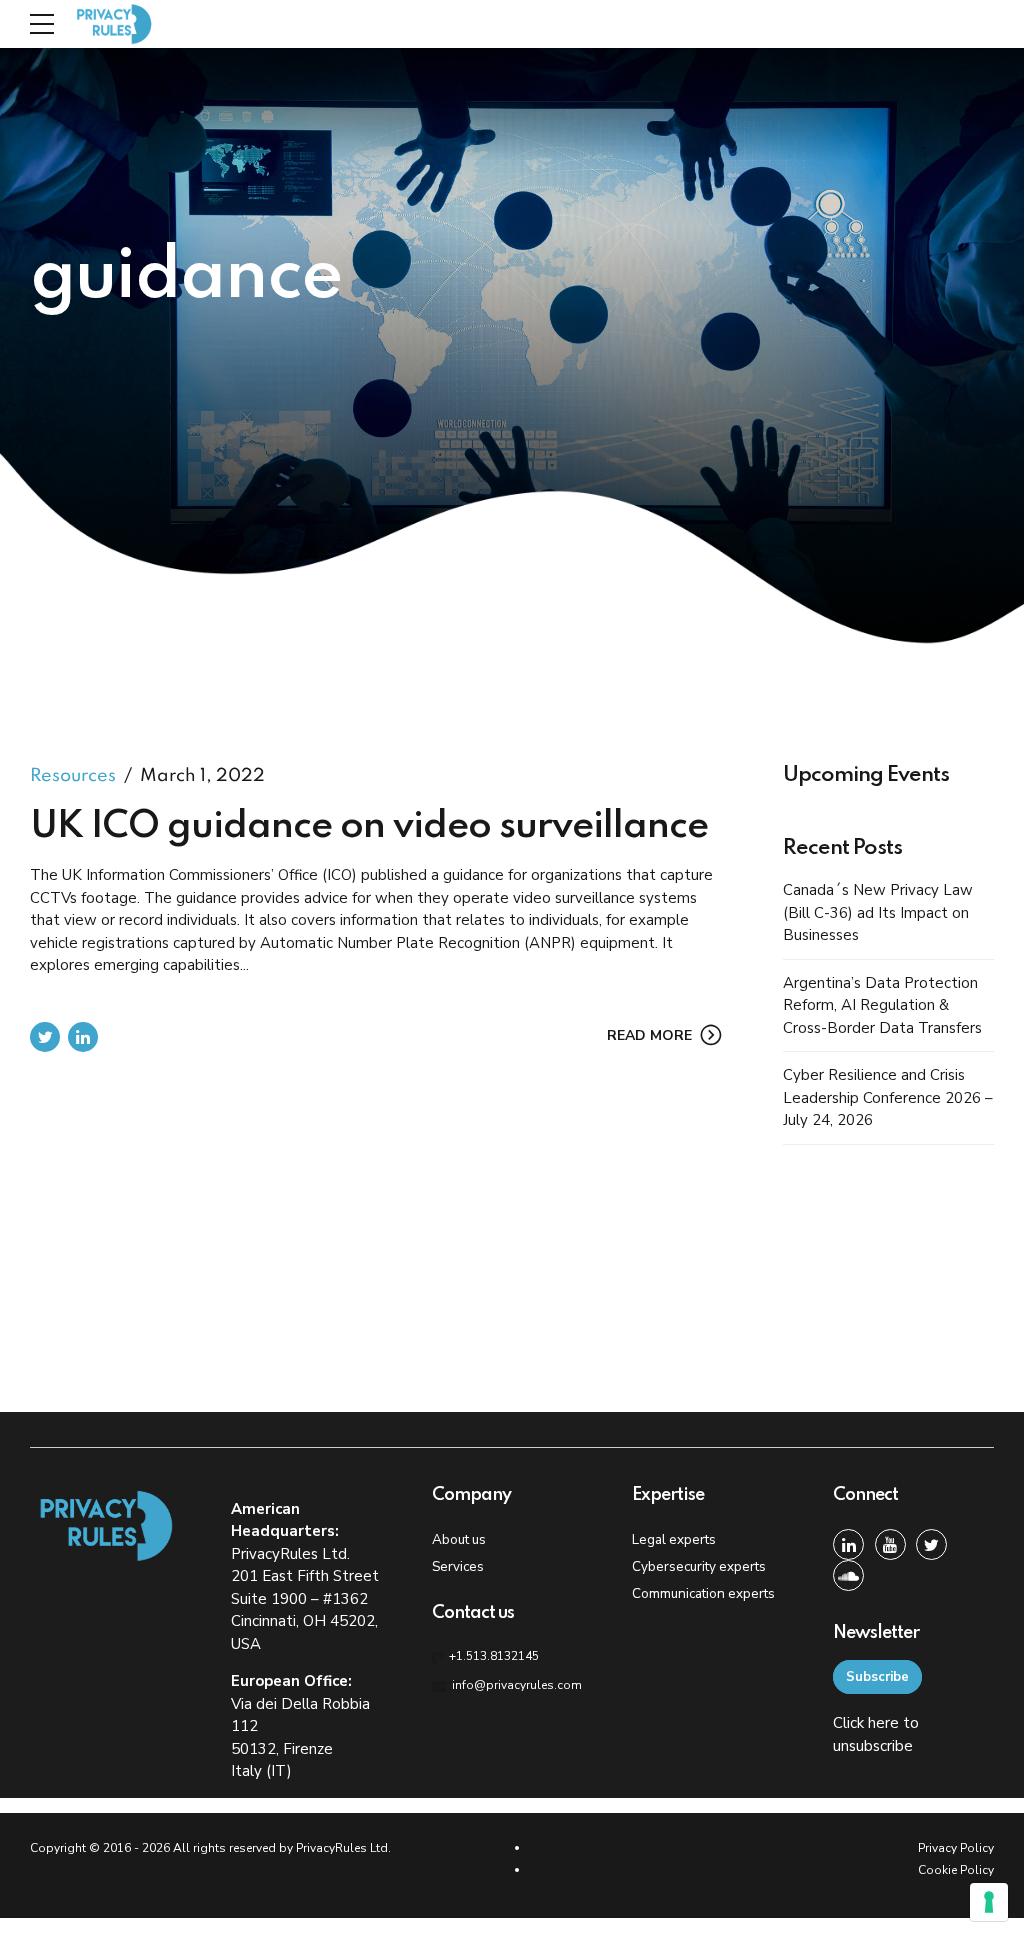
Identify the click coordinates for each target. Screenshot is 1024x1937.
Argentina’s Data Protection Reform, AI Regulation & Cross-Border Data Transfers (882, 1005)
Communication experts (703, 1593)
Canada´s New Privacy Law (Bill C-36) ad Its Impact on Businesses (878, 912)
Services (458, 1566)
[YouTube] (890, 1544)
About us (459, 1539)
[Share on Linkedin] (83, 1037)
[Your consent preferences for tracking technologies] (989, 1902)
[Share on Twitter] (45, 1037)
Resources (73, 776)
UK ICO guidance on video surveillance (369, 827)
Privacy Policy (956, 1848)
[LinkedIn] (848, 1544)
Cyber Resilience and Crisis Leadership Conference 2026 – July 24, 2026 (888, 1097)
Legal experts (674, 1539)
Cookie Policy (956, 1870)
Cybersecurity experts (699, 1566)
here (883, 1723)
